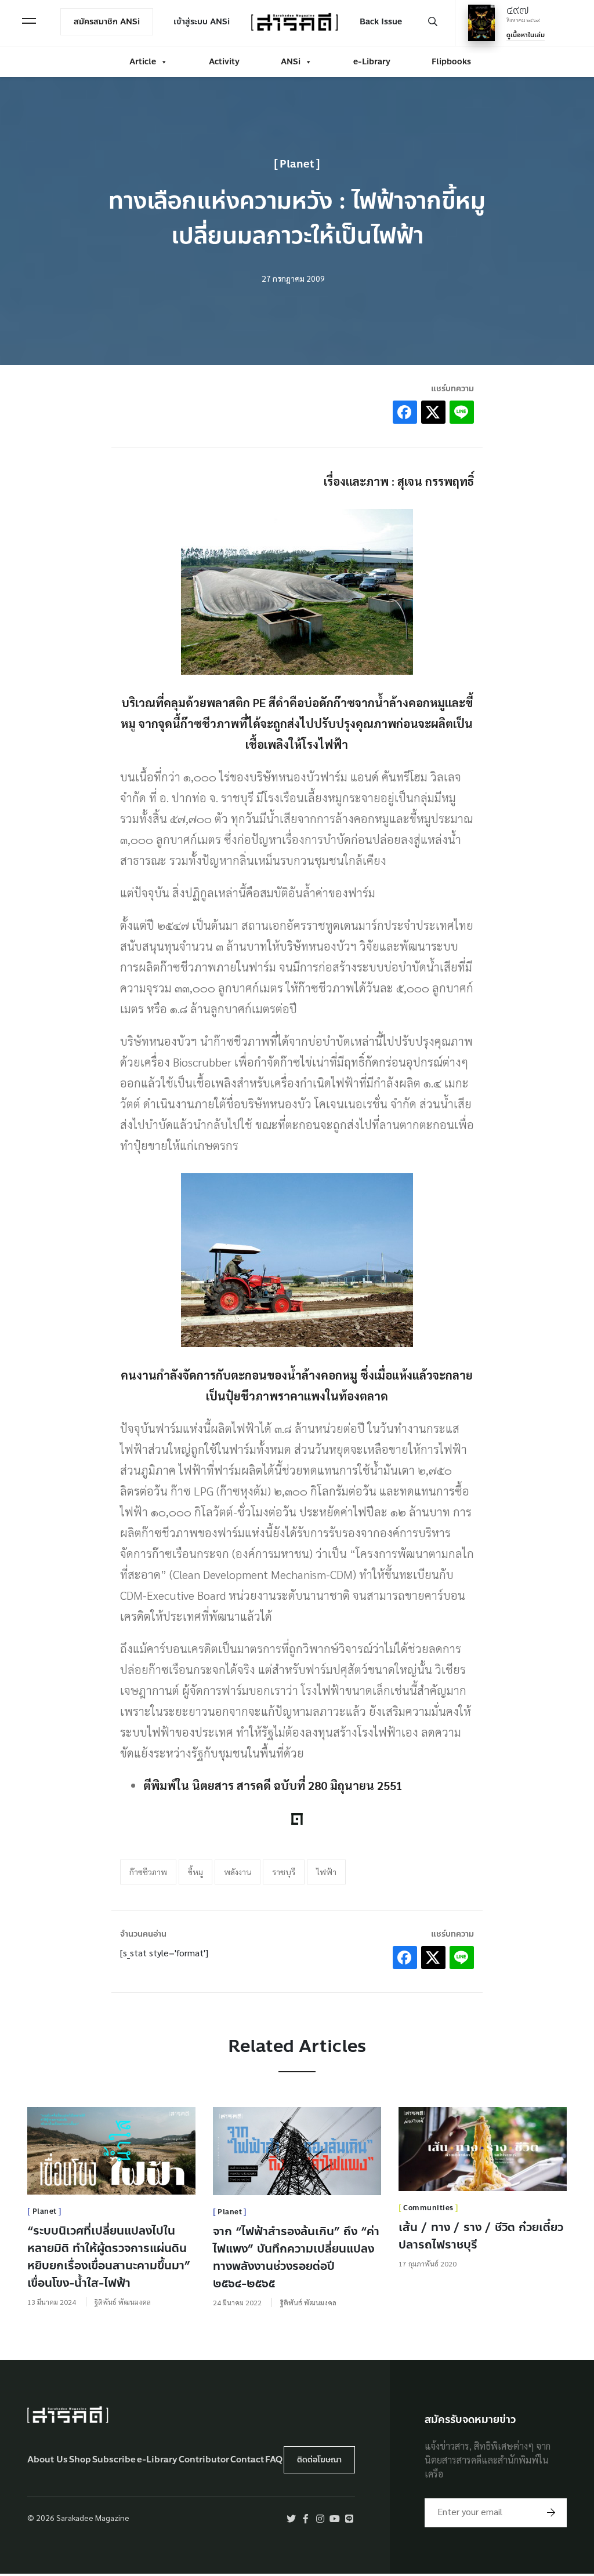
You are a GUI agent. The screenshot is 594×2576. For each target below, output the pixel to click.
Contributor (204, 2460)
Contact (247, 2460)
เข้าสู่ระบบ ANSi (202, 22)
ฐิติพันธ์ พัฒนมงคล (123, 2302)
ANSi (291, 62)
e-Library (372, 62)
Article (143, 62)
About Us (48, 2460)
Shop (80, 2460)
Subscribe (114, 2460)
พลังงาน (238, 1872)
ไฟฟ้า (326, 1872)
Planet (297, 164)
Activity (224, 62)
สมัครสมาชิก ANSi (107, 22)
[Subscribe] (551, 2513)
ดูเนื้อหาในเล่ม (526, 35)
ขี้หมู (195, 1872)
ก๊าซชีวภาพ (148, 1872)
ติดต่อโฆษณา (319, 2460)
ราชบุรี (284, 1872)
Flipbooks (451, 62)
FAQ (274, 2460)
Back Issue (381, 22)
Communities (428, 2208)
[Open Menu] (29, 21)
